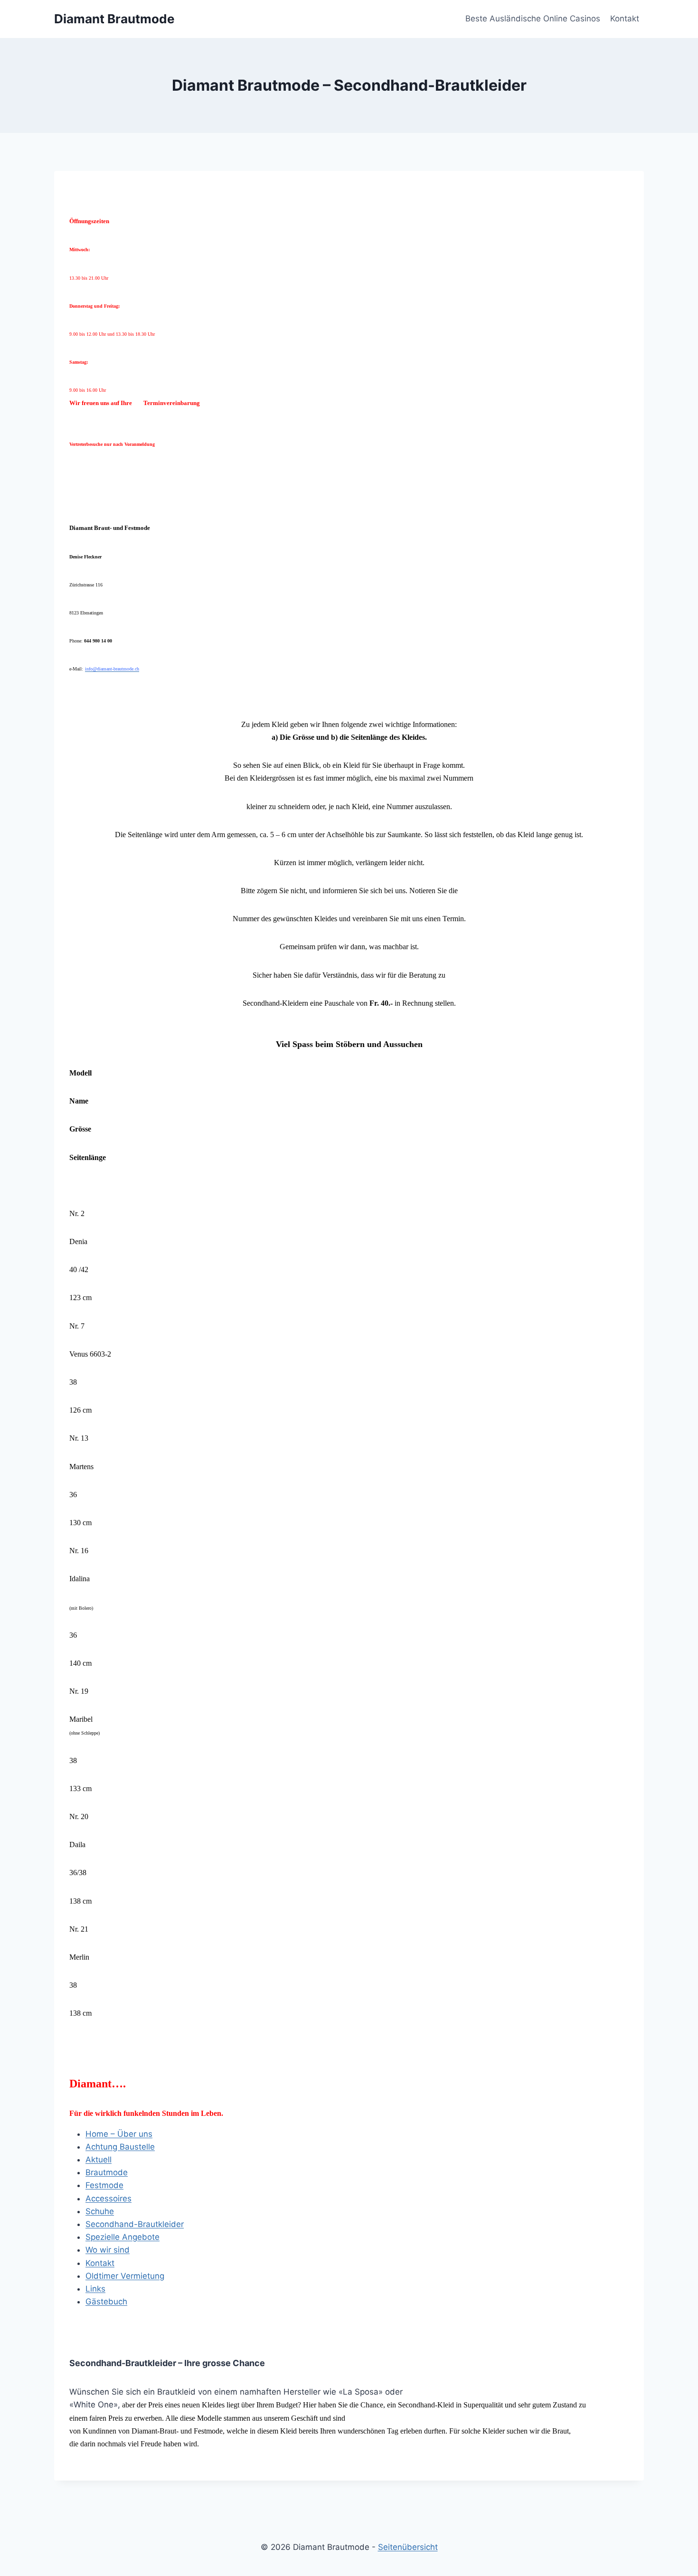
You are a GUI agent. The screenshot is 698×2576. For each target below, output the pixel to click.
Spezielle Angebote (123, 2237)
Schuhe (100, 2211)
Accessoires (108, 2199)
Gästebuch (106, 2302)
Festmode (104, 2185)
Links (95, 2289)
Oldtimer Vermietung (125, 2276)
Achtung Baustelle (120, 2147)
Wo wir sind (108, 2250)
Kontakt (625, 19)
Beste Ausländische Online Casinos (533, 19)
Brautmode (107, 2172)
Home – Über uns (119, 2134)
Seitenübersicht (408, 2547)
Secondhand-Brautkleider (135, 2224)
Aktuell (99, 2160)
